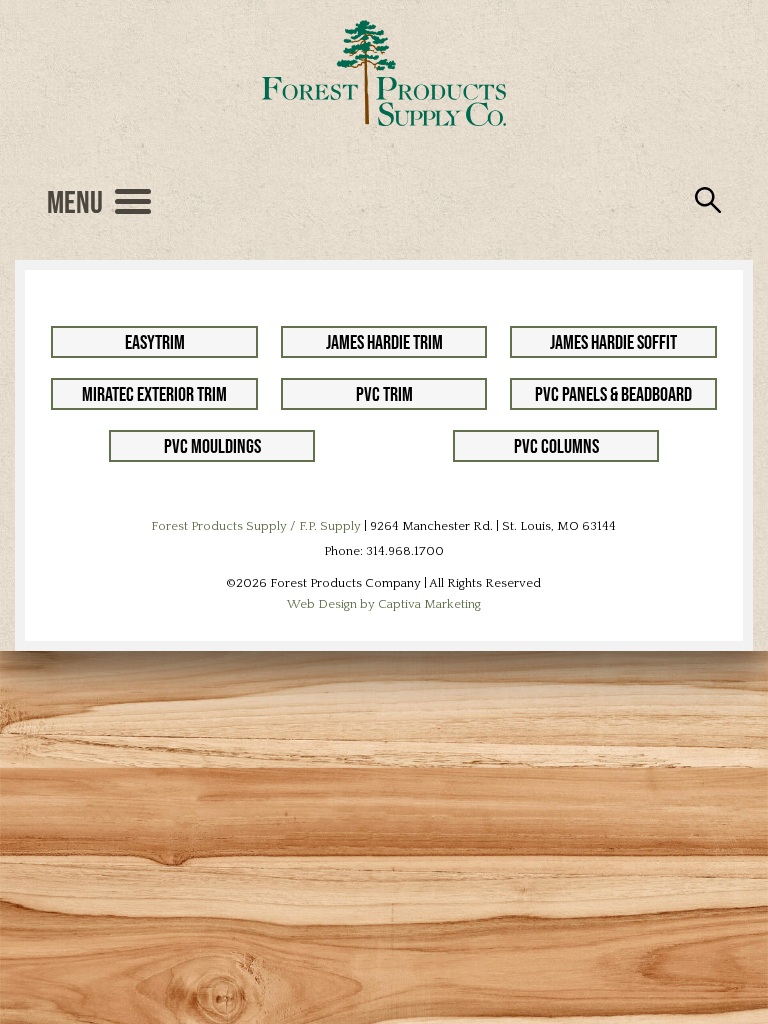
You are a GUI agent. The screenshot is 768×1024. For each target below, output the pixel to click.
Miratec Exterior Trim (154, 394)
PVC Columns (556, 446)
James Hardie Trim (384, 342)
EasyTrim (155, 342)
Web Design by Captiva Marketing (384, 604)
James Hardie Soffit (613, 342)
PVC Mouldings (212, 446)
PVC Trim (384, 394)
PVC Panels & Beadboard (613, 394)
